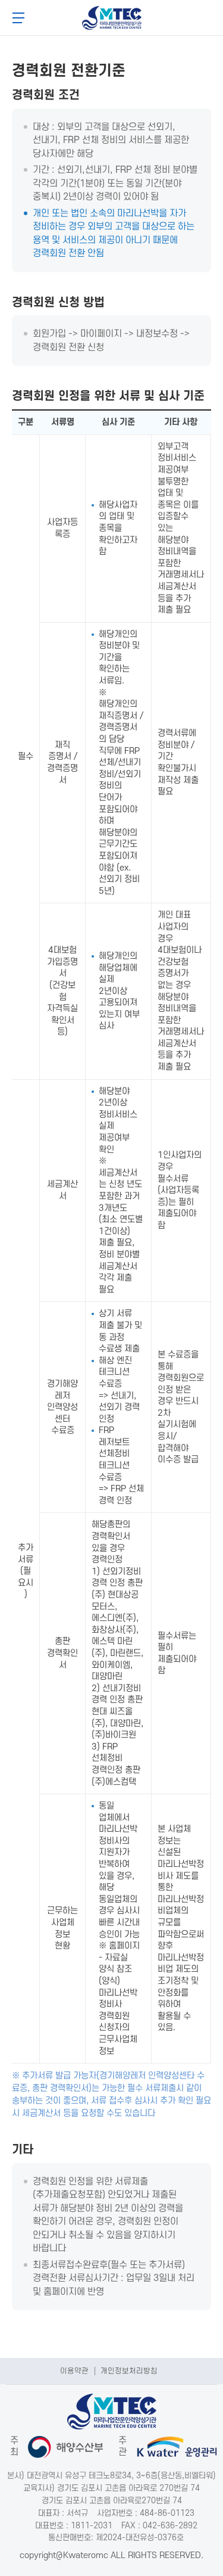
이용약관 (74, 2371)
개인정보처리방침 (129, 2371)
